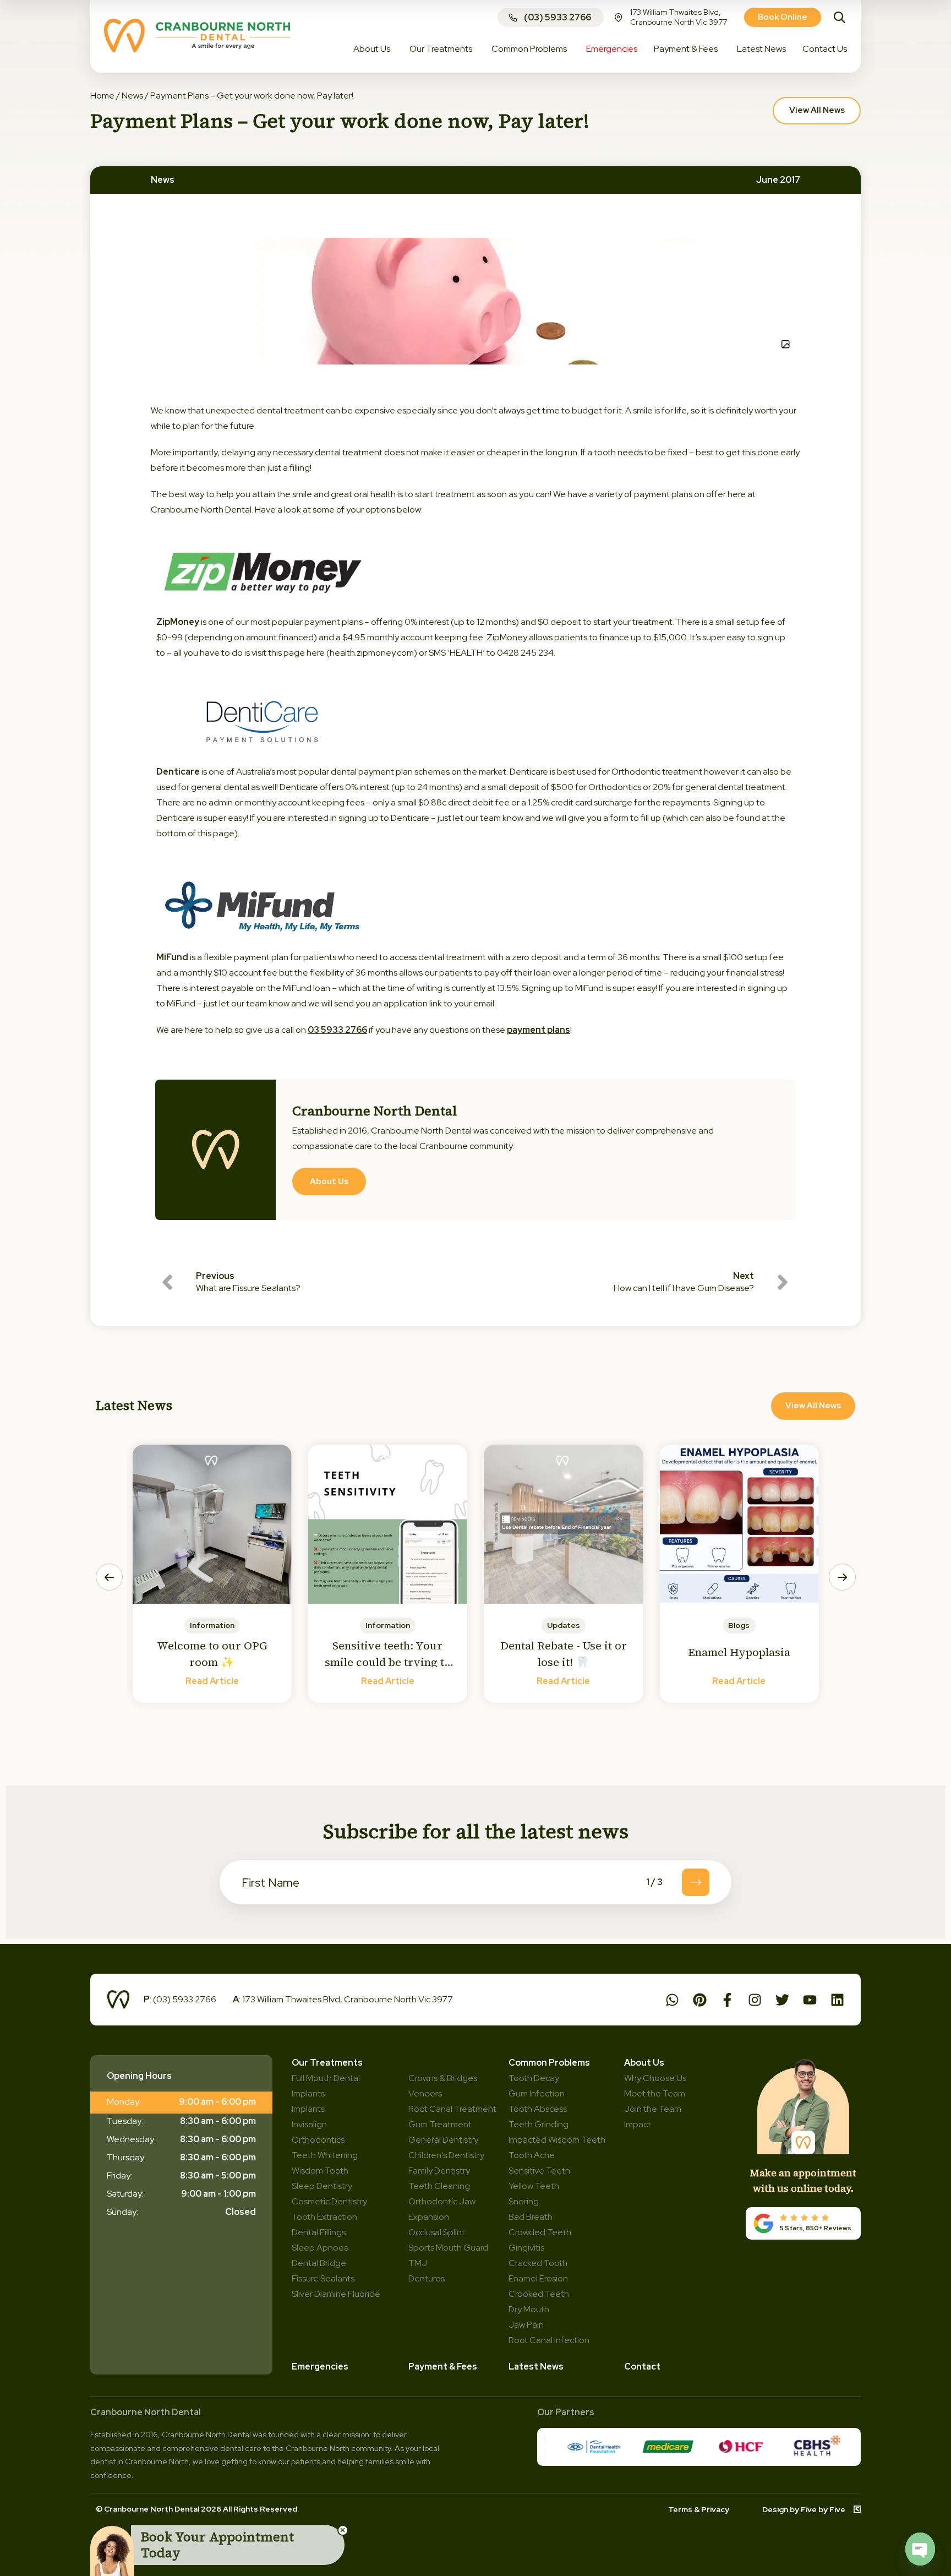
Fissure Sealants (323, 2278)
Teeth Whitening (325, 2155)
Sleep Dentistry (322, 2186)
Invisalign (309, 2124)
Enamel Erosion (538, 2278)
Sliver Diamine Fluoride (336, 2294)
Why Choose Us (655, 2078)
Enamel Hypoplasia (739, 1652)
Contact (642, 2367)
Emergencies (320, 2367)
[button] (109, 1577)
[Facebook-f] (727, 2000)
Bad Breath (531, 2217)
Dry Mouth (529, 2309)
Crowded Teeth (540, 2232)
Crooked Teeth (539, 2294)
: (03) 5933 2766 (180, 1999)
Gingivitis (526, 2248)
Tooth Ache (532, 2155)
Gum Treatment (440, 2124)
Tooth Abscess (538, 2109)
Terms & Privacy (699, 2509)
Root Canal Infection (549, 2340)
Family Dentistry (439, 2171)
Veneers (425, 2093)
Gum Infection (537, 2093)
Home (102, 96)
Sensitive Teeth (539, 2171)
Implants (308, 2109)
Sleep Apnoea (320, 2248)
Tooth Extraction (324, 2217)
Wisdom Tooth (320, 2171)
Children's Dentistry (446, 2155)
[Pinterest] (700, 2000)
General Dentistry (443, 2140)
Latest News (536, 2367)
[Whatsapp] (672, 2000)
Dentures (427, 2278)
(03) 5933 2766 (558, 17)
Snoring (524, 2201)
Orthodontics (318, 2140)
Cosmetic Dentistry (329, 2201)
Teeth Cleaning (439, 2186)
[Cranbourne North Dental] (197, 49)
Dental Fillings (319, 2232)
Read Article (212, 1681)
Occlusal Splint (437, 2232)
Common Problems (549, 2063)
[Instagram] (755, 2000)
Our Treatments (327, 2063)
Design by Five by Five (804, 2509)
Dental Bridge (319, 2263)
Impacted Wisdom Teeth (557, 2140)
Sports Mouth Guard (448, 2248)
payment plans (539, 1030)
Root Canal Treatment (452, 2109)
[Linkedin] (837, 2000)
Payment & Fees (443, 2367)
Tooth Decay (534, 2078)
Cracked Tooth (538, 2263)
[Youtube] (810, 2000)
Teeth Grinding (539, 2124)
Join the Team (653, 2109)
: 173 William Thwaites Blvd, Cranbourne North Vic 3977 (343, 1999)
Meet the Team (655, 2093)
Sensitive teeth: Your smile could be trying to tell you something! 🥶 (388, 1662)
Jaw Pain (526, 2325)
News (132, 96)
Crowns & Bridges (443, 2078)
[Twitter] (782, 2000)
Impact (638, 2124)
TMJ (418, 2263)
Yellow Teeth (534, 2186)
